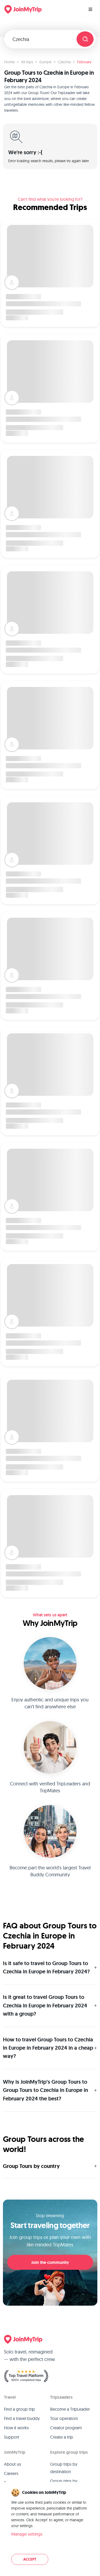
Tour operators (64, 2418)
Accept (30, 2559)
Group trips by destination (64, 2468)
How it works (16, 2428)
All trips (27, 62)
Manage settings (27, 2534)
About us (13, 2464)
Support (12, 2437)
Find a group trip (19, 2409)
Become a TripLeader (70, 2409)
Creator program (66, 2428)
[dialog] (50, 2527)
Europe (45, 62)
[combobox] (43, 39)
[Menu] (90, 9)
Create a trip (62, 2437)
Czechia (64, 62)
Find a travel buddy (22, 2418)
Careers (11, 2473)
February (84, 62)
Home (9, 62)
